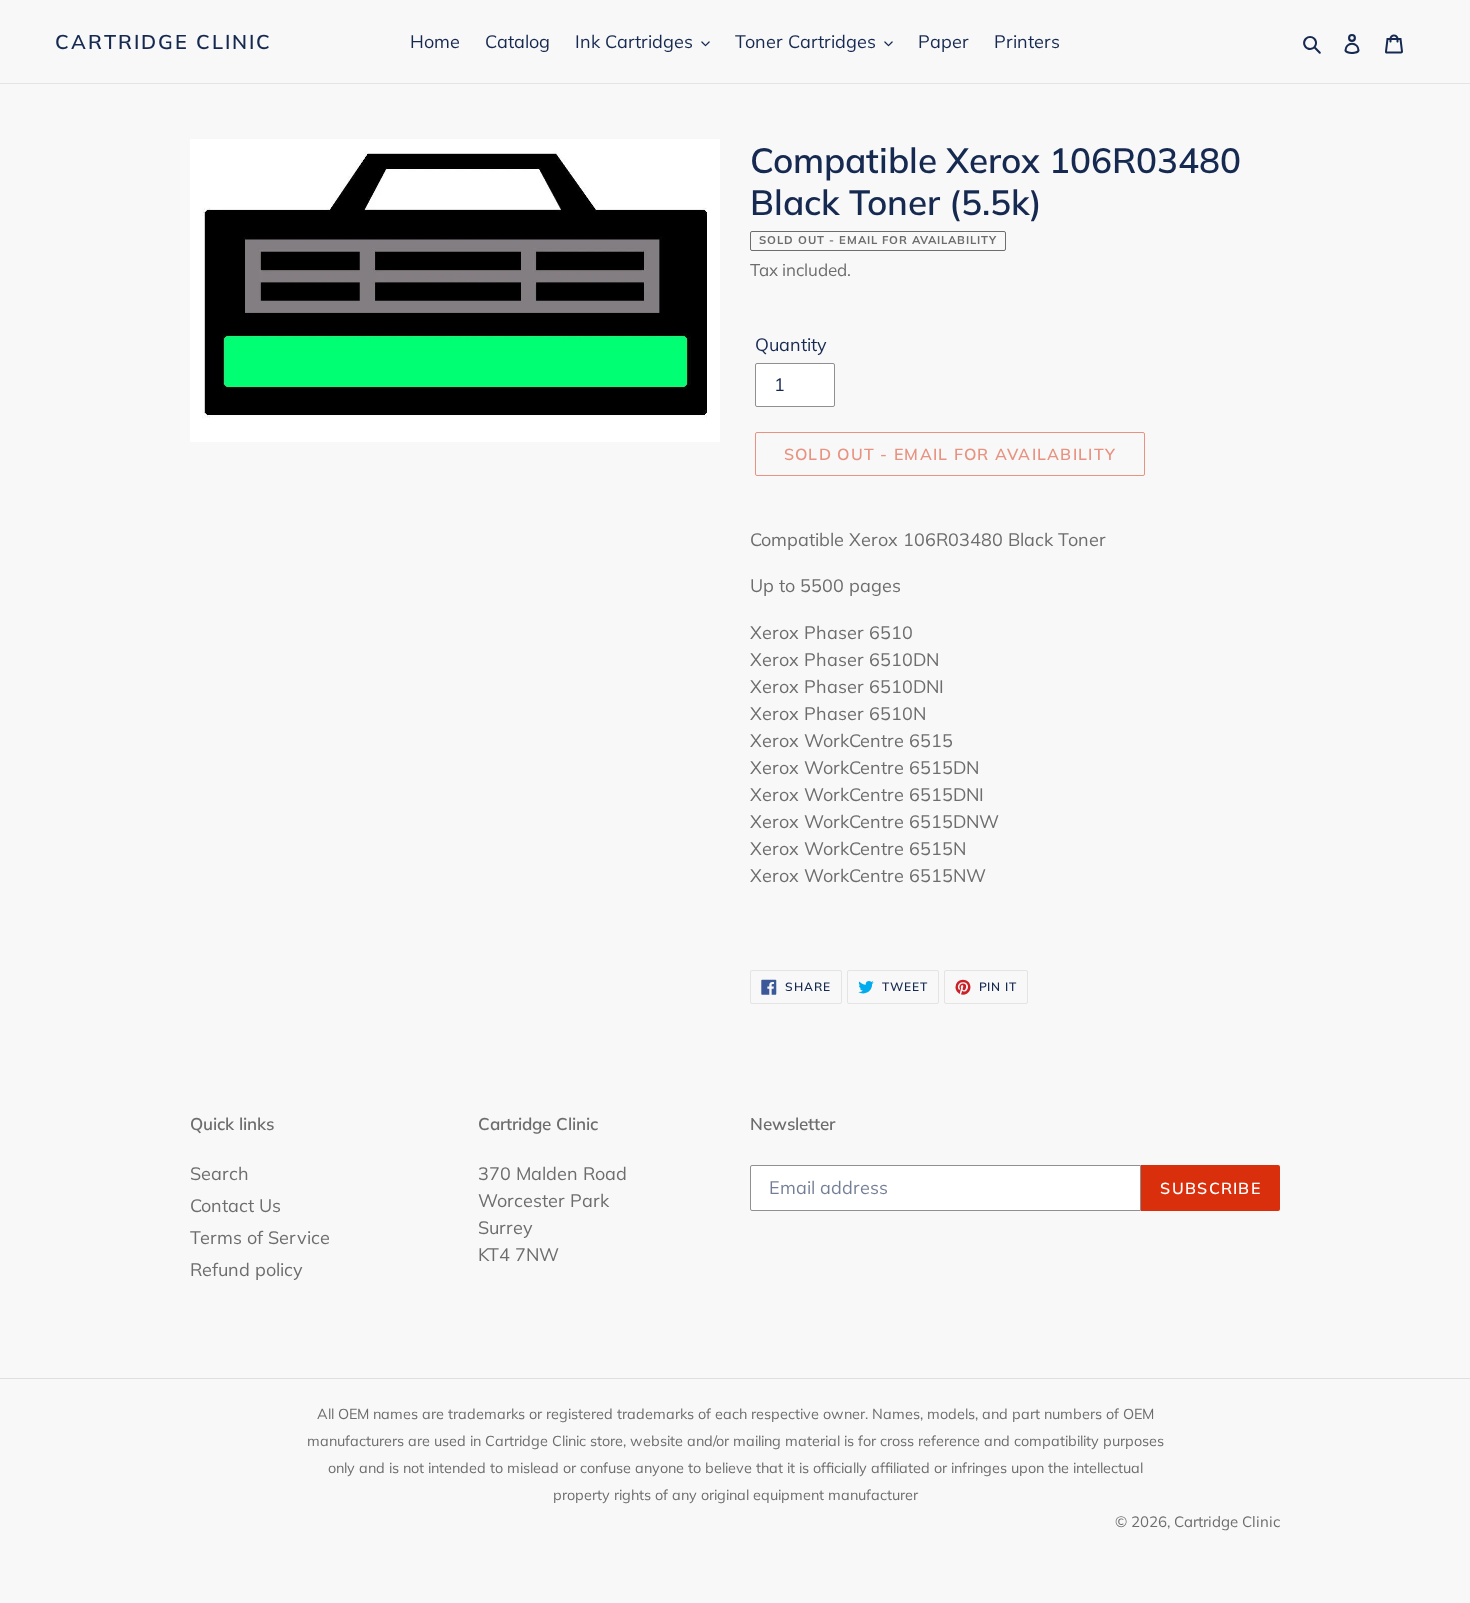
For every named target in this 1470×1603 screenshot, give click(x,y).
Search (219, 1173)
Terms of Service (260, 1237)
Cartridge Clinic (163, 42)
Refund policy (246, 1269)
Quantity (791, 344)
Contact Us (235, 1205)
